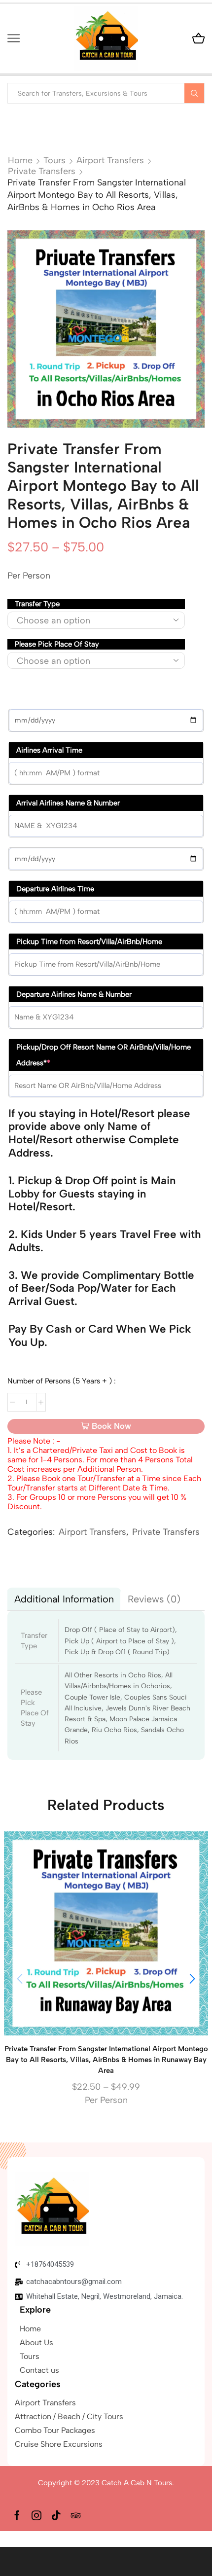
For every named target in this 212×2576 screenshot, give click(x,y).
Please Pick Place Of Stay (57, 644)
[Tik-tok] (56, 2515)
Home (20, 160)
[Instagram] (36, 2515)
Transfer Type (37, 604)
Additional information (64, 1599)
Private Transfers (42, 171)
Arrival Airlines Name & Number (68, 803)
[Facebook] (17, 2515)
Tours (54, 160)
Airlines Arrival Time (49, 750)
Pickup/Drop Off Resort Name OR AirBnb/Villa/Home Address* (104, 1055)
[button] (192, 1979)
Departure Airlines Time (55, 889)
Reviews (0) (154, 1599)
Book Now (111, 1426)
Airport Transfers (110, 160)
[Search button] (194, 93)
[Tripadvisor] (76, 2515)
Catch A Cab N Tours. (138, 2483)
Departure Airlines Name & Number (74, 994)
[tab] (64, 1599)
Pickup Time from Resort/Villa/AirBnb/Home (89, 942)
